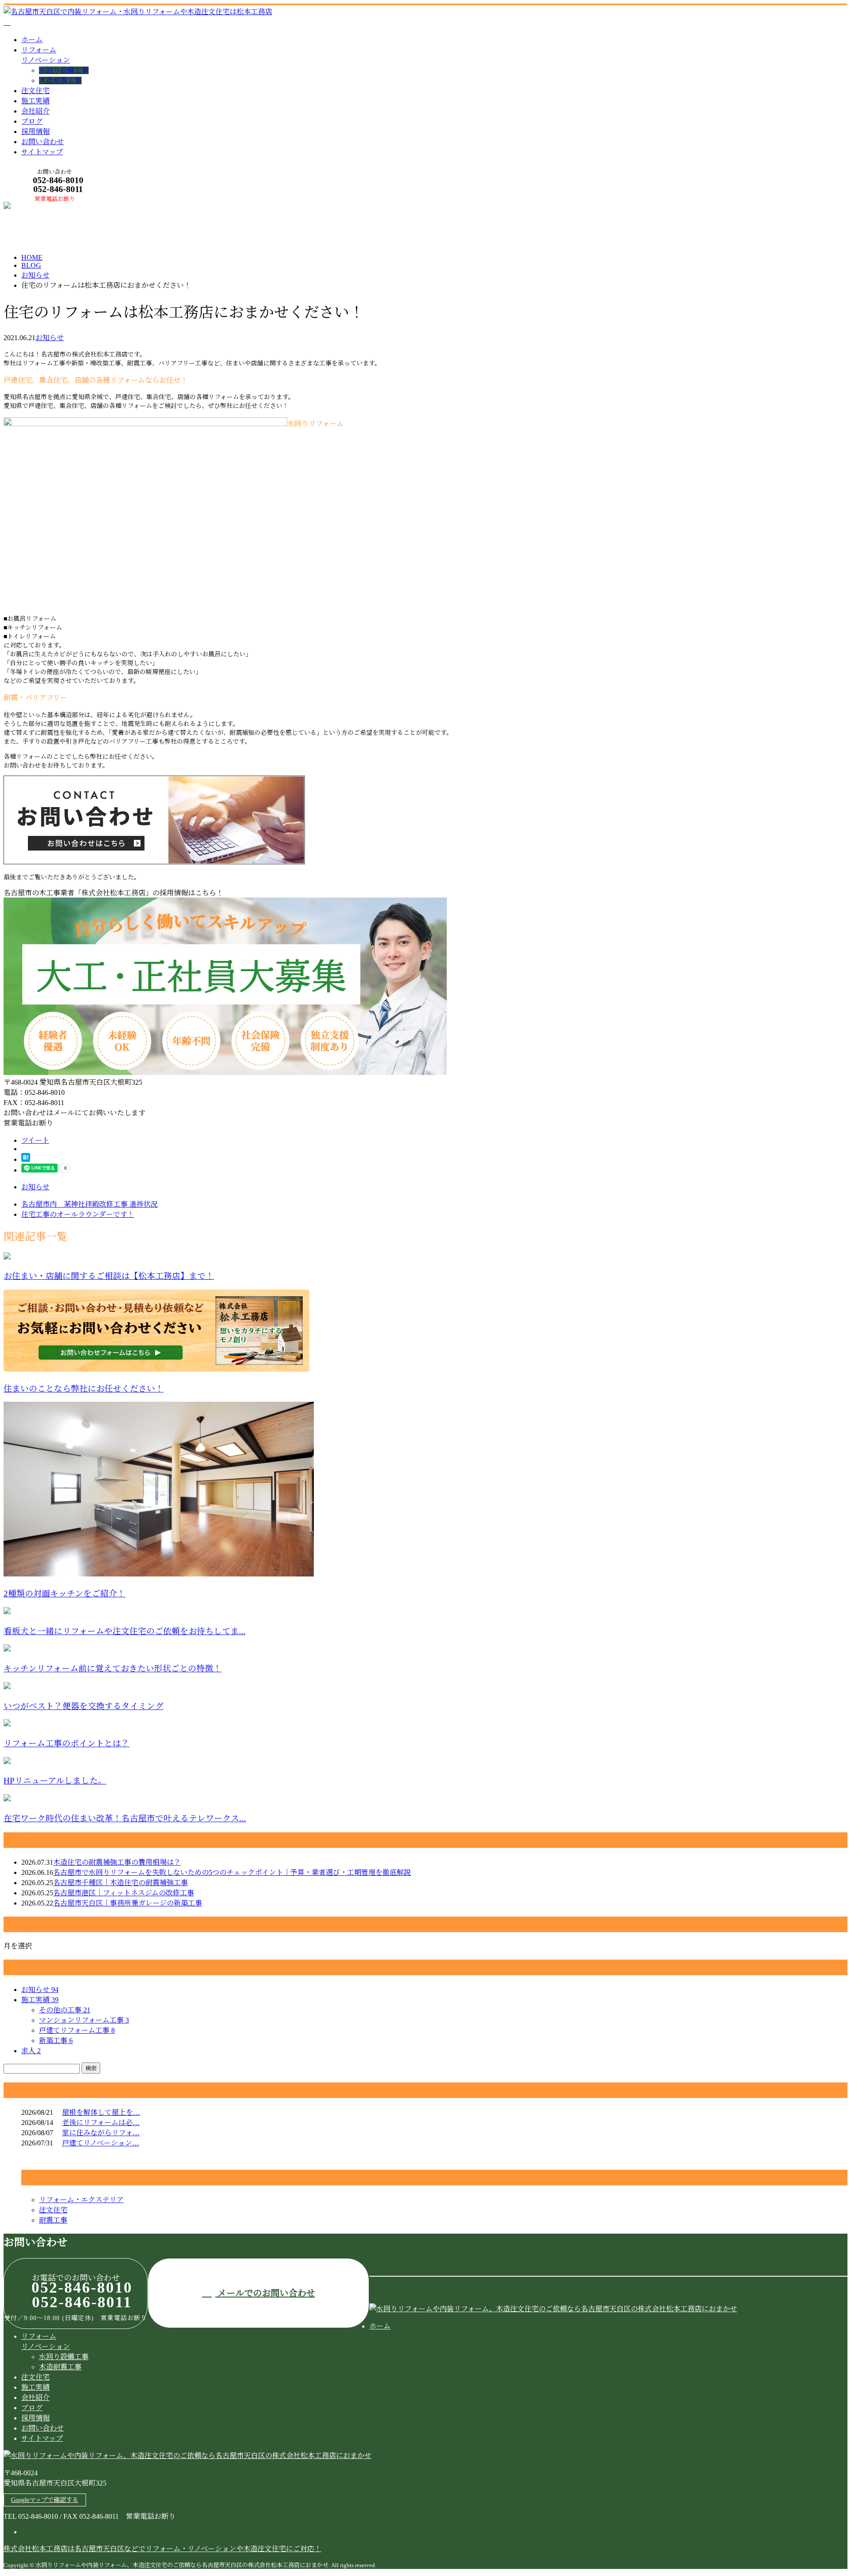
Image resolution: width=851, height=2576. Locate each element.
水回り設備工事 (64, 70)
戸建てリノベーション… (101, 2143)
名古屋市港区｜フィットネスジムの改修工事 (124, 1893)
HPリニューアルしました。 (55, 1781)
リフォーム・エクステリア (81, 2200)
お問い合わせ (43, 142)
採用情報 (35, 131)
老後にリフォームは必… (101, 2123)
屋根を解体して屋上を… (101, 2112)
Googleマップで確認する (45, 2500)
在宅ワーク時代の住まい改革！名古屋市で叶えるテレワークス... (125, 1818)
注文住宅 (35, 91)
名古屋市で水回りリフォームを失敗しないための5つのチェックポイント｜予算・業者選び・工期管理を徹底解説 (232, 1872)
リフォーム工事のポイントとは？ (66, 1743)
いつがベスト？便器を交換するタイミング (84, 1706)
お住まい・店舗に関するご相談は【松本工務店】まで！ (109, 1276)
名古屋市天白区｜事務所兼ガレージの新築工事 (128, 1903)
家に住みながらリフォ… (101, 2133)
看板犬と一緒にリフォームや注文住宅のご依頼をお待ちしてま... (125, 1631)
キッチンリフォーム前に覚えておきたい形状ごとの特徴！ (113, 1668)
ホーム (32, 40)
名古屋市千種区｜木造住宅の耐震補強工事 (121, 1883)
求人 (31, 2051)
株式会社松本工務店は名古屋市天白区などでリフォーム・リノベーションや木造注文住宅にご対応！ (162, 2549)
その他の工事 (65, 2010)
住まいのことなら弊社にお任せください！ (84, 1389)
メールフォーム (35, 207)
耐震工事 (53, 2220)
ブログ (32, 121)
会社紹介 (35, 111)
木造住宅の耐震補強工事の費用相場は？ (117, 1862)
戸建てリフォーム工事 (77, 2030)
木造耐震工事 (60, 80)
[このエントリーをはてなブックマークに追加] (26, 1159)
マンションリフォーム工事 (84, 2020)
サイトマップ (42, 152)
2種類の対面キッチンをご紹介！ (64, 1594)
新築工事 (56, 2041)
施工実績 (35, 101)
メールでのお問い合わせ (265, 2293)
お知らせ (50, 338)
